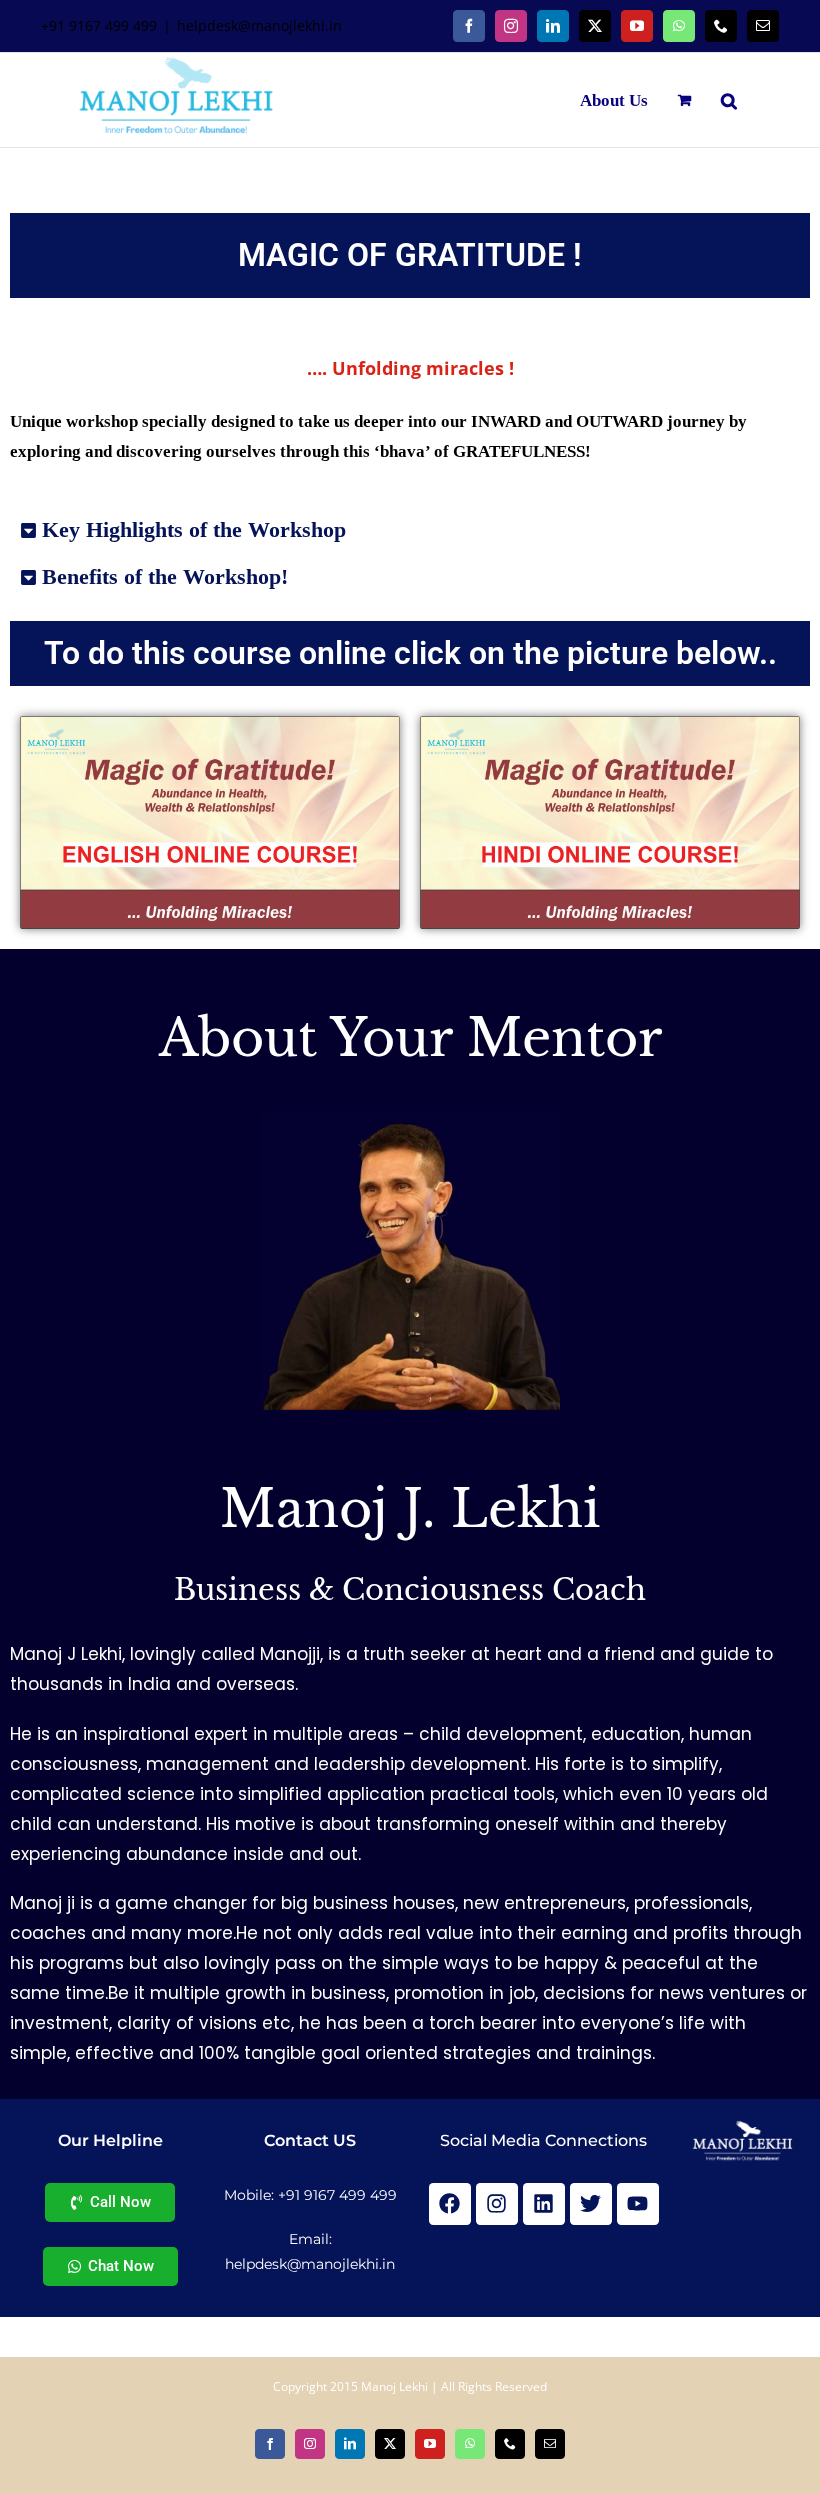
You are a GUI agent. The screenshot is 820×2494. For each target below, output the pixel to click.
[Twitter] (591, 2204)
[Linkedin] (544, 2204)
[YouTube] (637, 26)
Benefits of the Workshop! (165, 576)
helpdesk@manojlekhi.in (259, 25)
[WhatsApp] (679, 26)
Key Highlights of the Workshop (194, 529)
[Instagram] (511, 26)
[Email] (763, 26)
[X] (595, 26)
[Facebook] (469, 26)
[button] (729, 100)
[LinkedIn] (553, 26)
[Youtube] (638, 2204)
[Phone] (721, 26)
